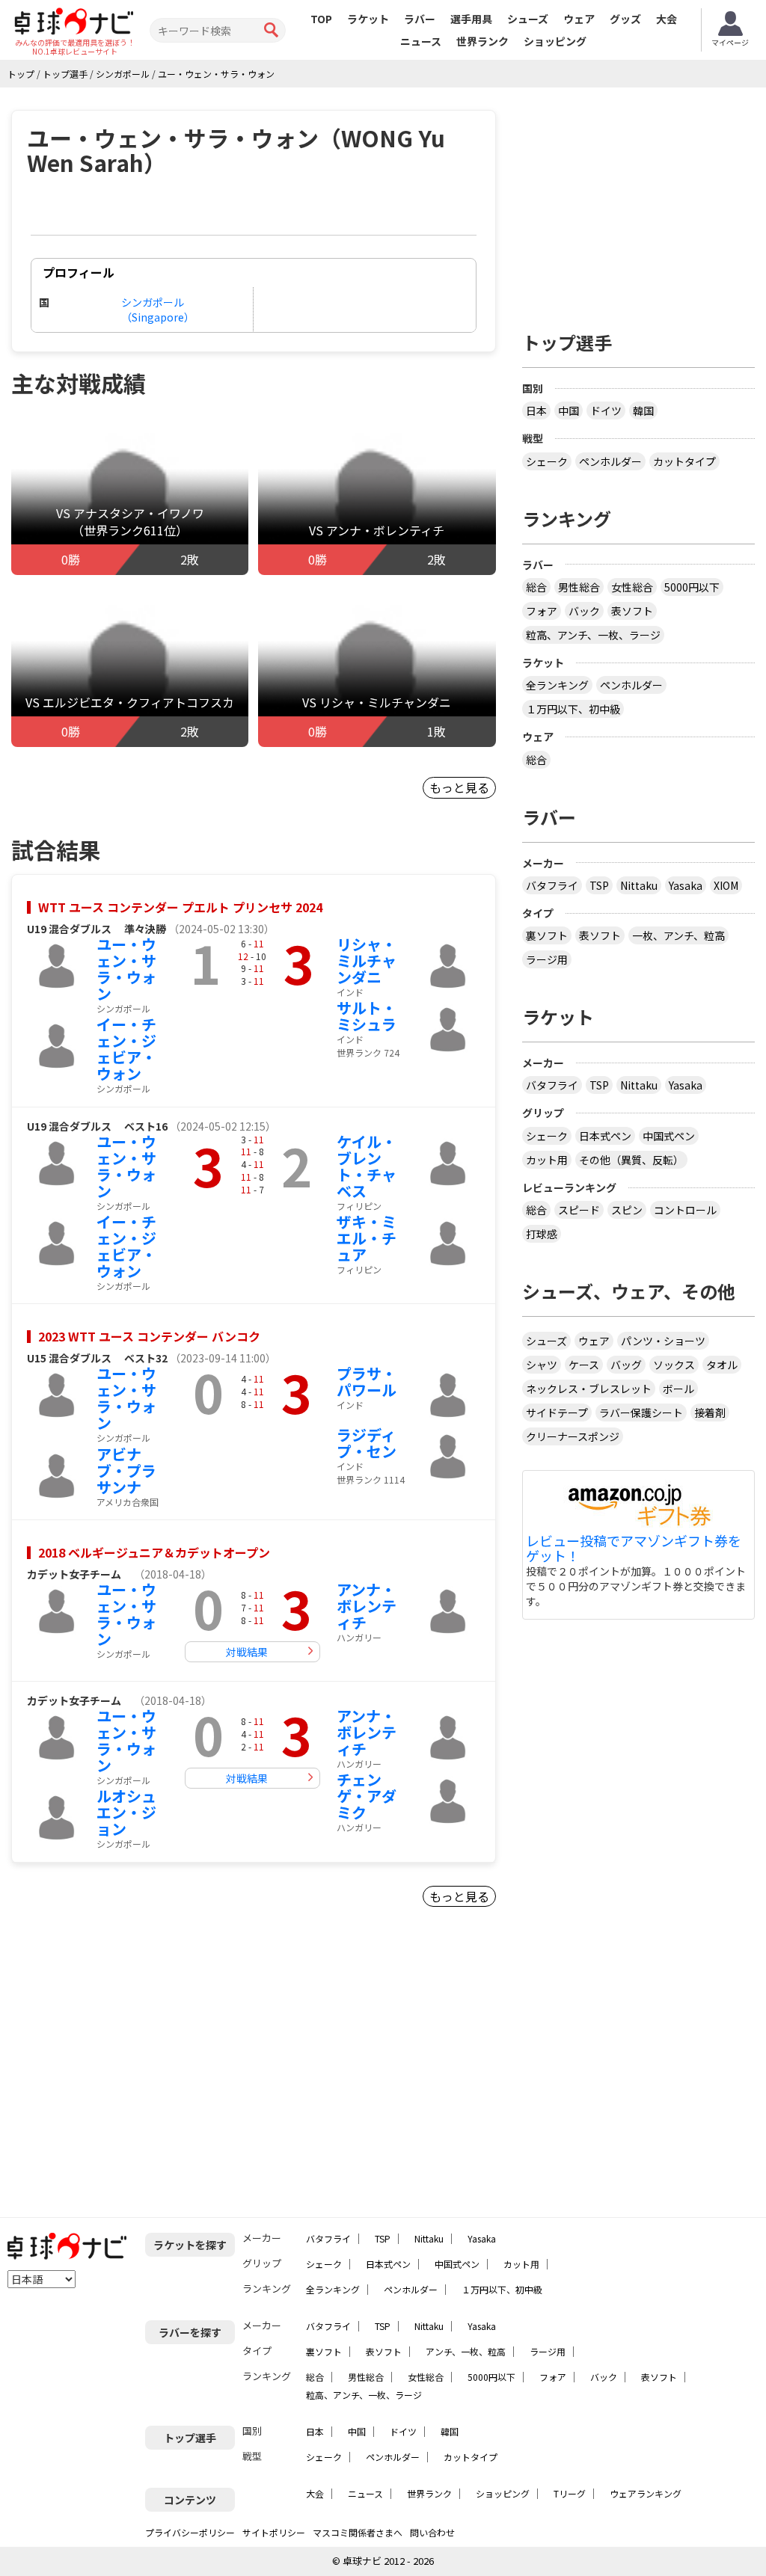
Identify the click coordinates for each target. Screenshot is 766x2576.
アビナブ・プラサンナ (126, 1470)
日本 (536, 411)
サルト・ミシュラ (367, 1016)
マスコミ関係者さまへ (358, 2532)
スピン (627, 1210)
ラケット (368, 19)
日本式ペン (605, 1136)
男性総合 (579, 587)
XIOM (726, 885)
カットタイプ (684, 461)
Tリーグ (570, 2493)
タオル (722, 1365)
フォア (542, 611)
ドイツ (606, 411)
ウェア (579, 19)
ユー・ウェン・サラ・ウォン (126, 969)
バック (584, 611)
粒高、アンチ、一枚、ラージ (593, 635)
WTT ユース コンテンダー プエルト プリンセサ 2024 (180, 907)
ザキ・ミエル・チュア (367, 1238)
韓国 (643, 411)
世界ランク (482, 41)
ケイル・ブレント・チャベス (367, 1166)
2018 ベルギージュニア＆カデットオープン (154, 1552)
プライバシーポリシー (190, 2532)
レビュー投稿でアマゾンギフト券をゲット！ (634, 1549)
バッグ (626, 1365)
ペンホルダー (610, 461)
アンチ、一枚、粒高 (466, 2351)
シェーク (547, 461)
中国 (569, 411)
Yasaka (686, 885)
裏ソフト (547, 935)
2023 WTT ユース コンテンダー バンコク (149, 1336)
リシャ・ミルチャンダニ (367, 960)
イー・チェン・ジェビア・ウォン (126, 1049)
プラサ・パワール (367, 1381)
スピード (579, 1210)
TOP (321, 19)
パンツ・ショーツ (663, 1341)
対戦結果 (247, 1652)
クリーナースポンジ (573, 1436)
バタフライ (552, 885)
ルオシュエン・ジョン (126, 1812)
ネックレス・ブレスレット (589, 1389)
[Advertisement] (139, 2068)
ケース (584, 1365)
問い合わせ (432, 2532)
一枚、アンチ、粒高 (678, 935)
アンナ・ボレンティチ (367, 1606)
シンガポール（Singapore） (158, 310)
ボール (678, 1389)
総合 (536, 587)
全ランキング (557, 685)
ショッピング (555, 41)
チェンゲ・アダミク (367, 1796)
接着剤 (710, 1413)
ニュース (421, 41)
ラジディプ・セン (367, 1443)
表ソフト (632, 611)
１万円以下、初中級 (573, 709)
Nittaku (639, 885)
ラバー (420, 19)
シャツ (542, 1365)
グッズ (625, 19)
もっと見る (459, 787)
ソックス (674, 1365)
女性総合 (632, 587)
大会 (667, 19)
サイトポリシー (274, 2532)
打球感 (542, 1234)
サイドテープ (557, 1413)
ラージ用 (547, 959)
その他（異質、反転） (631, 1160)
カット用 (547, 1160)
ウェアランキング (646, 2493)
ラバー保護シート (641, 1413)
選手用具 (471, 19)
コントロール (685, 1210)
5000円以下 (692, 587)
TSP (599, 885)
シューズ (528, 19)
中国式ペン (669, 1136)
